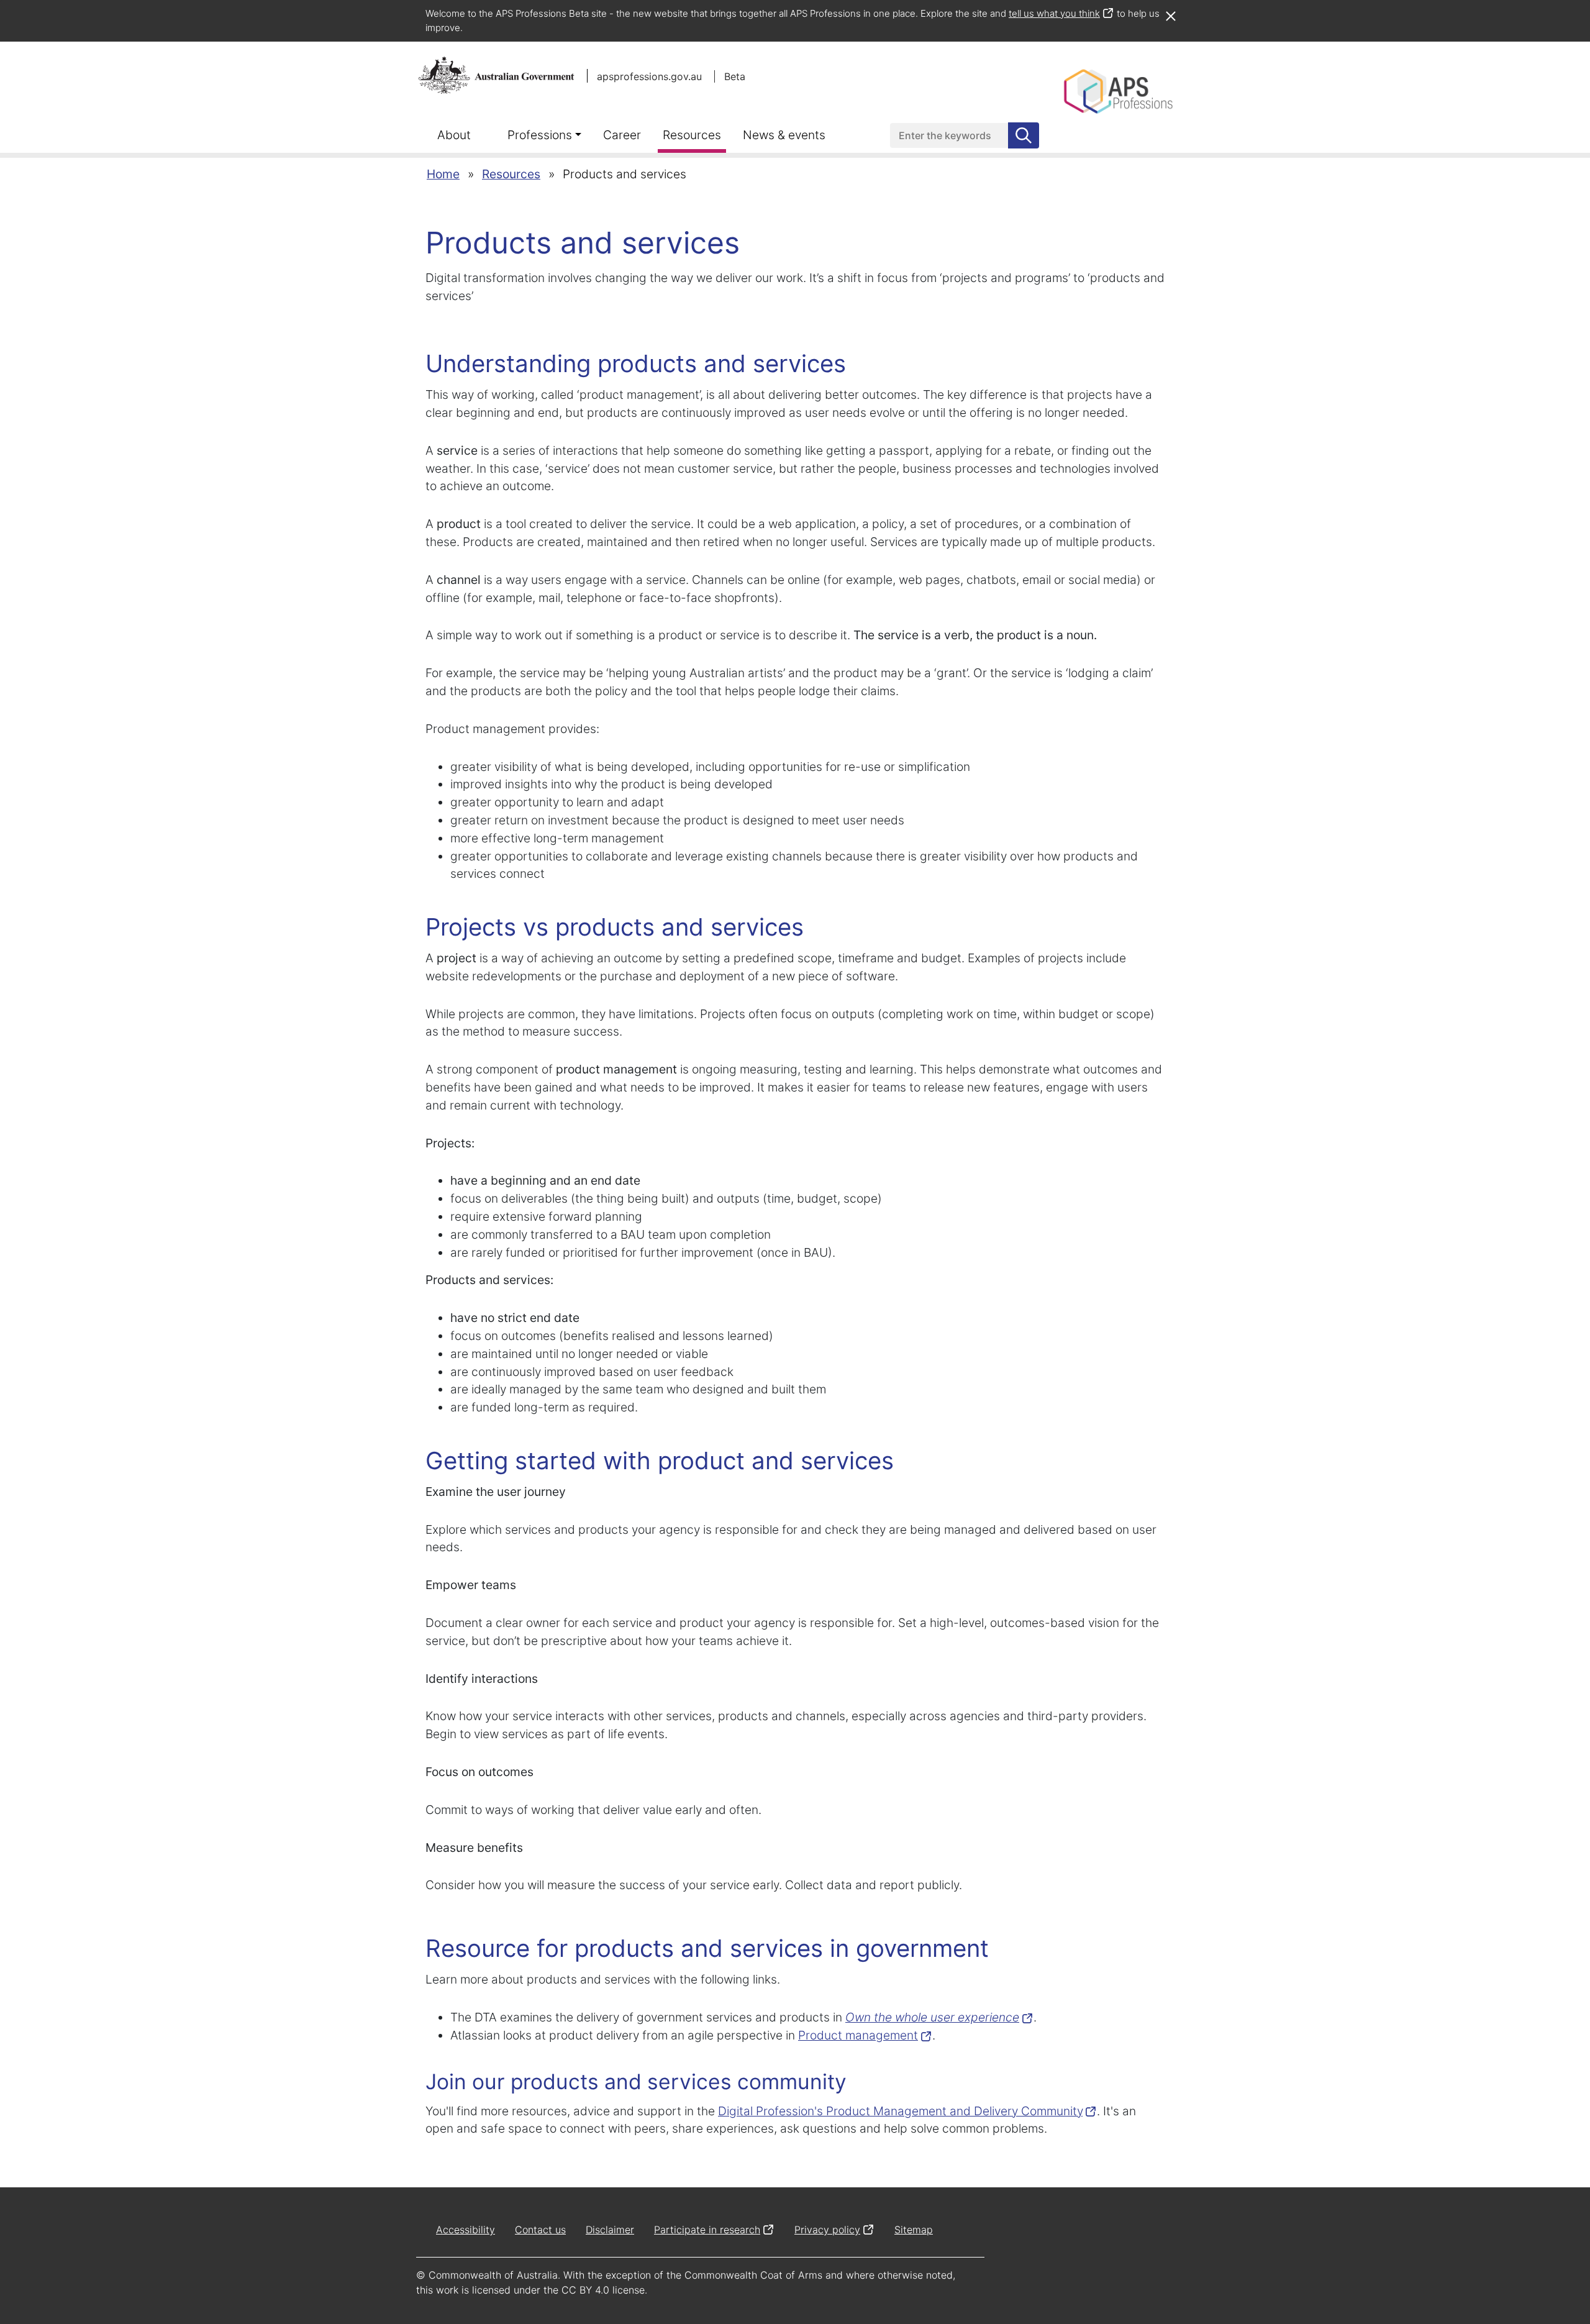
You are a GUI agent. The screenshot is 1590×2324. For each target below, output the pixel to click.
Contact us (540, 2230)
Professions (540, 135)
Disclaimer (610, 2230)
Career (622, 135)
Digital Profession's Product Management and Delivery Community (900, 2111)
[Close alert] (1170, 10)
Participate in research (707, 2230)
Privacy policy (827, 2230)
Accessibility (466, 2230)
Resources (692, 135)
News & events (784, 135)
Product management (858, 2035)
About (454, 135)
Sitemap (914, 2230)
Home (443, 174)
